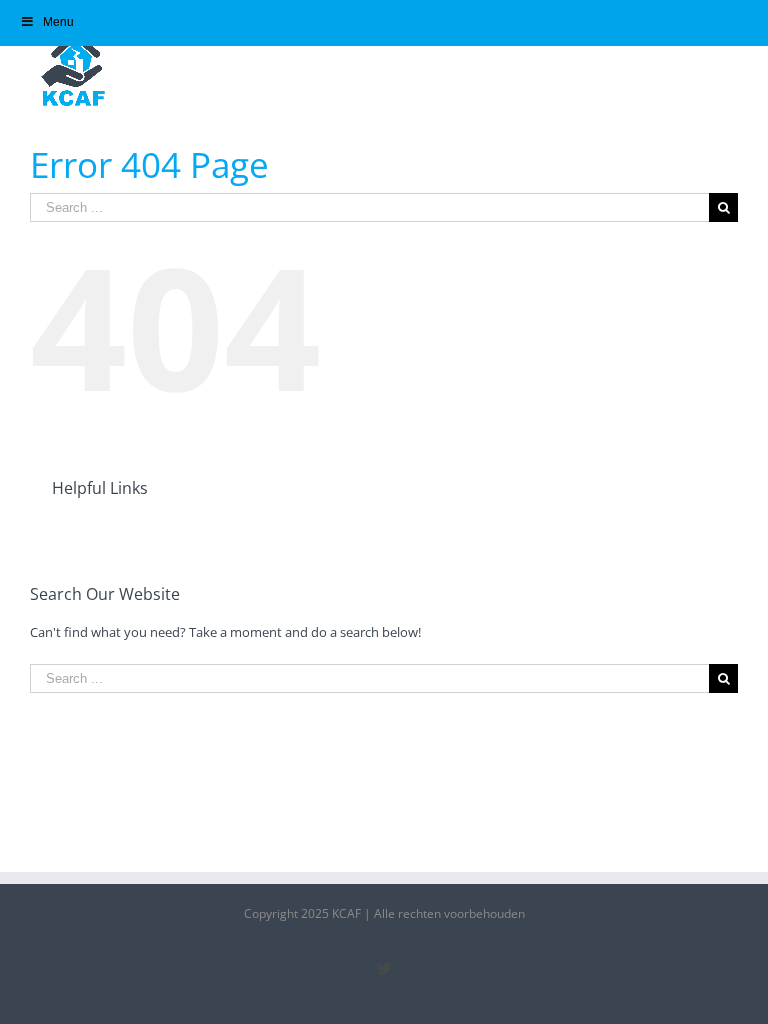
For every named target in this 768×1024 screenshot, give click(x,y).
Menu (58, 22)
